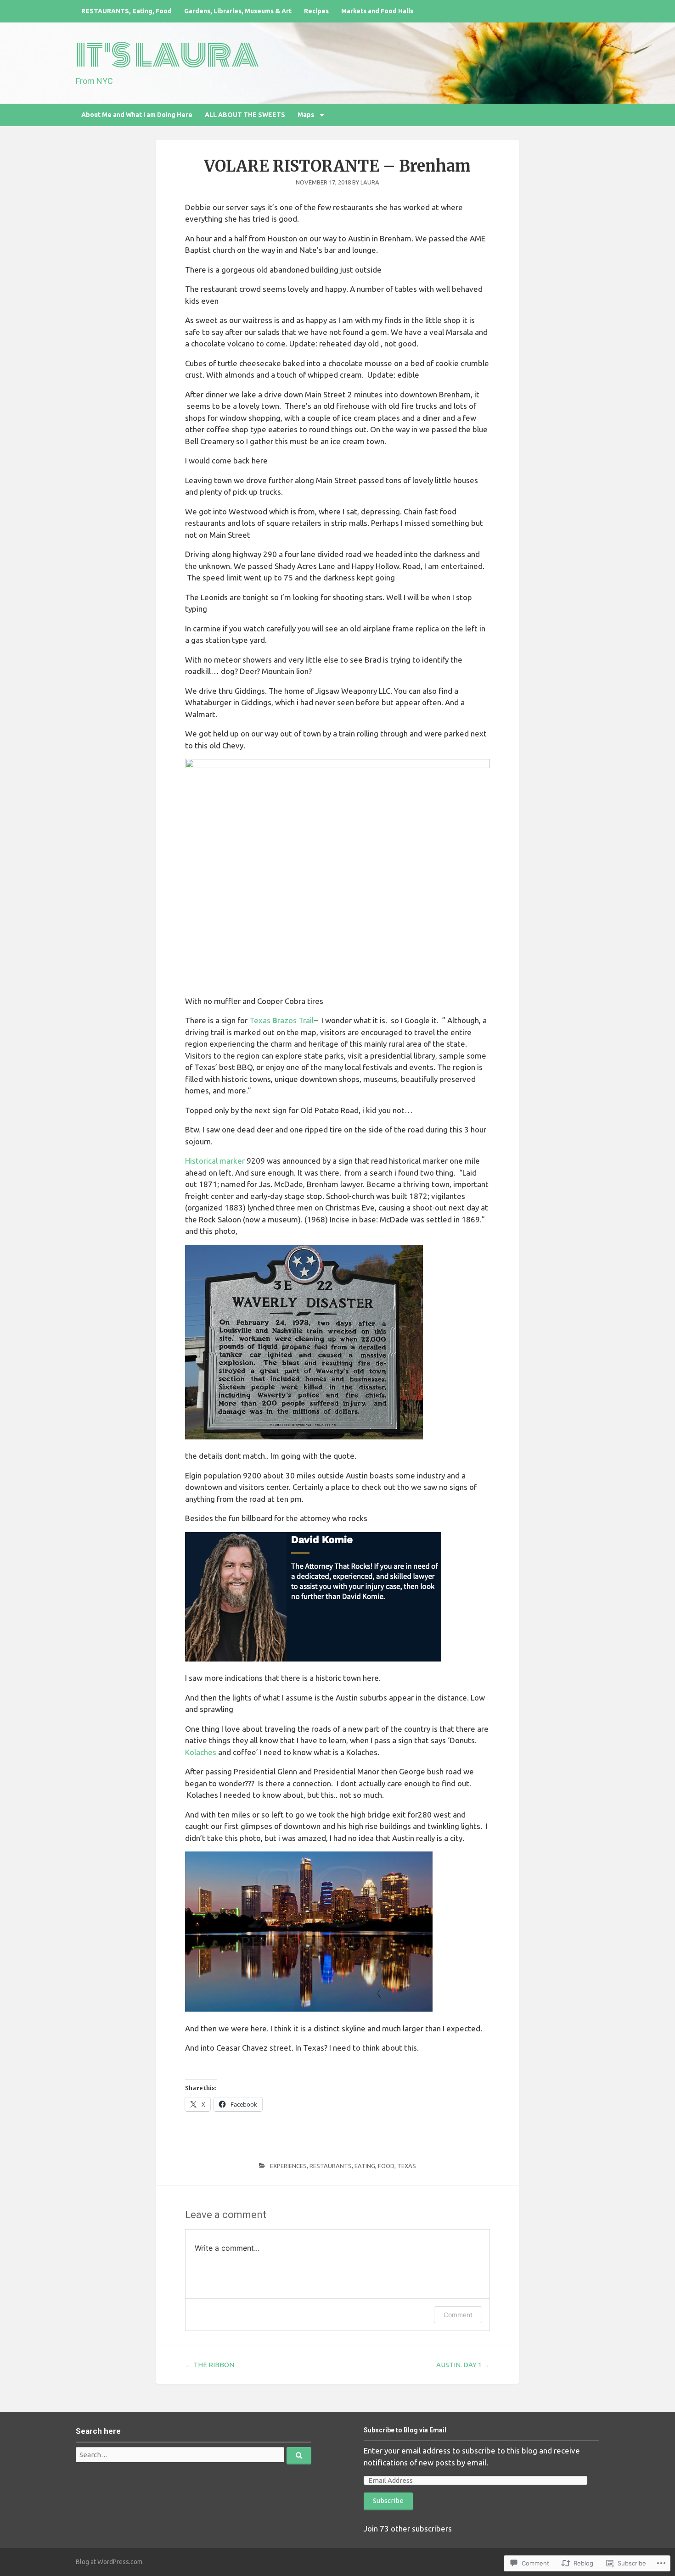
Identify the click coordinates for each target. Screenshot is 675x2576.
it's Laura (167, 56)
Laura (370, 182)
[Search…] (299, 2456)
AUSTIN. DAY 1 (463, 2365)
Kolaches (201, 1752)
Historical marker (215, 1161)
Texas (407, 2166)
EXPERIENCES (288, 2166)
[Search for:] (194, 2455)
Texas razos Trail (281, 1020)
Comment (458, 2315)
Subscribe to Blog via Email (405, 2430)
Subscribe (388, 2501)
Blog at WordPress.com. (110, 2562)
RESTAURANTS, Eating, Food (352, 2166)
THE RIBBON (210, 2365)
